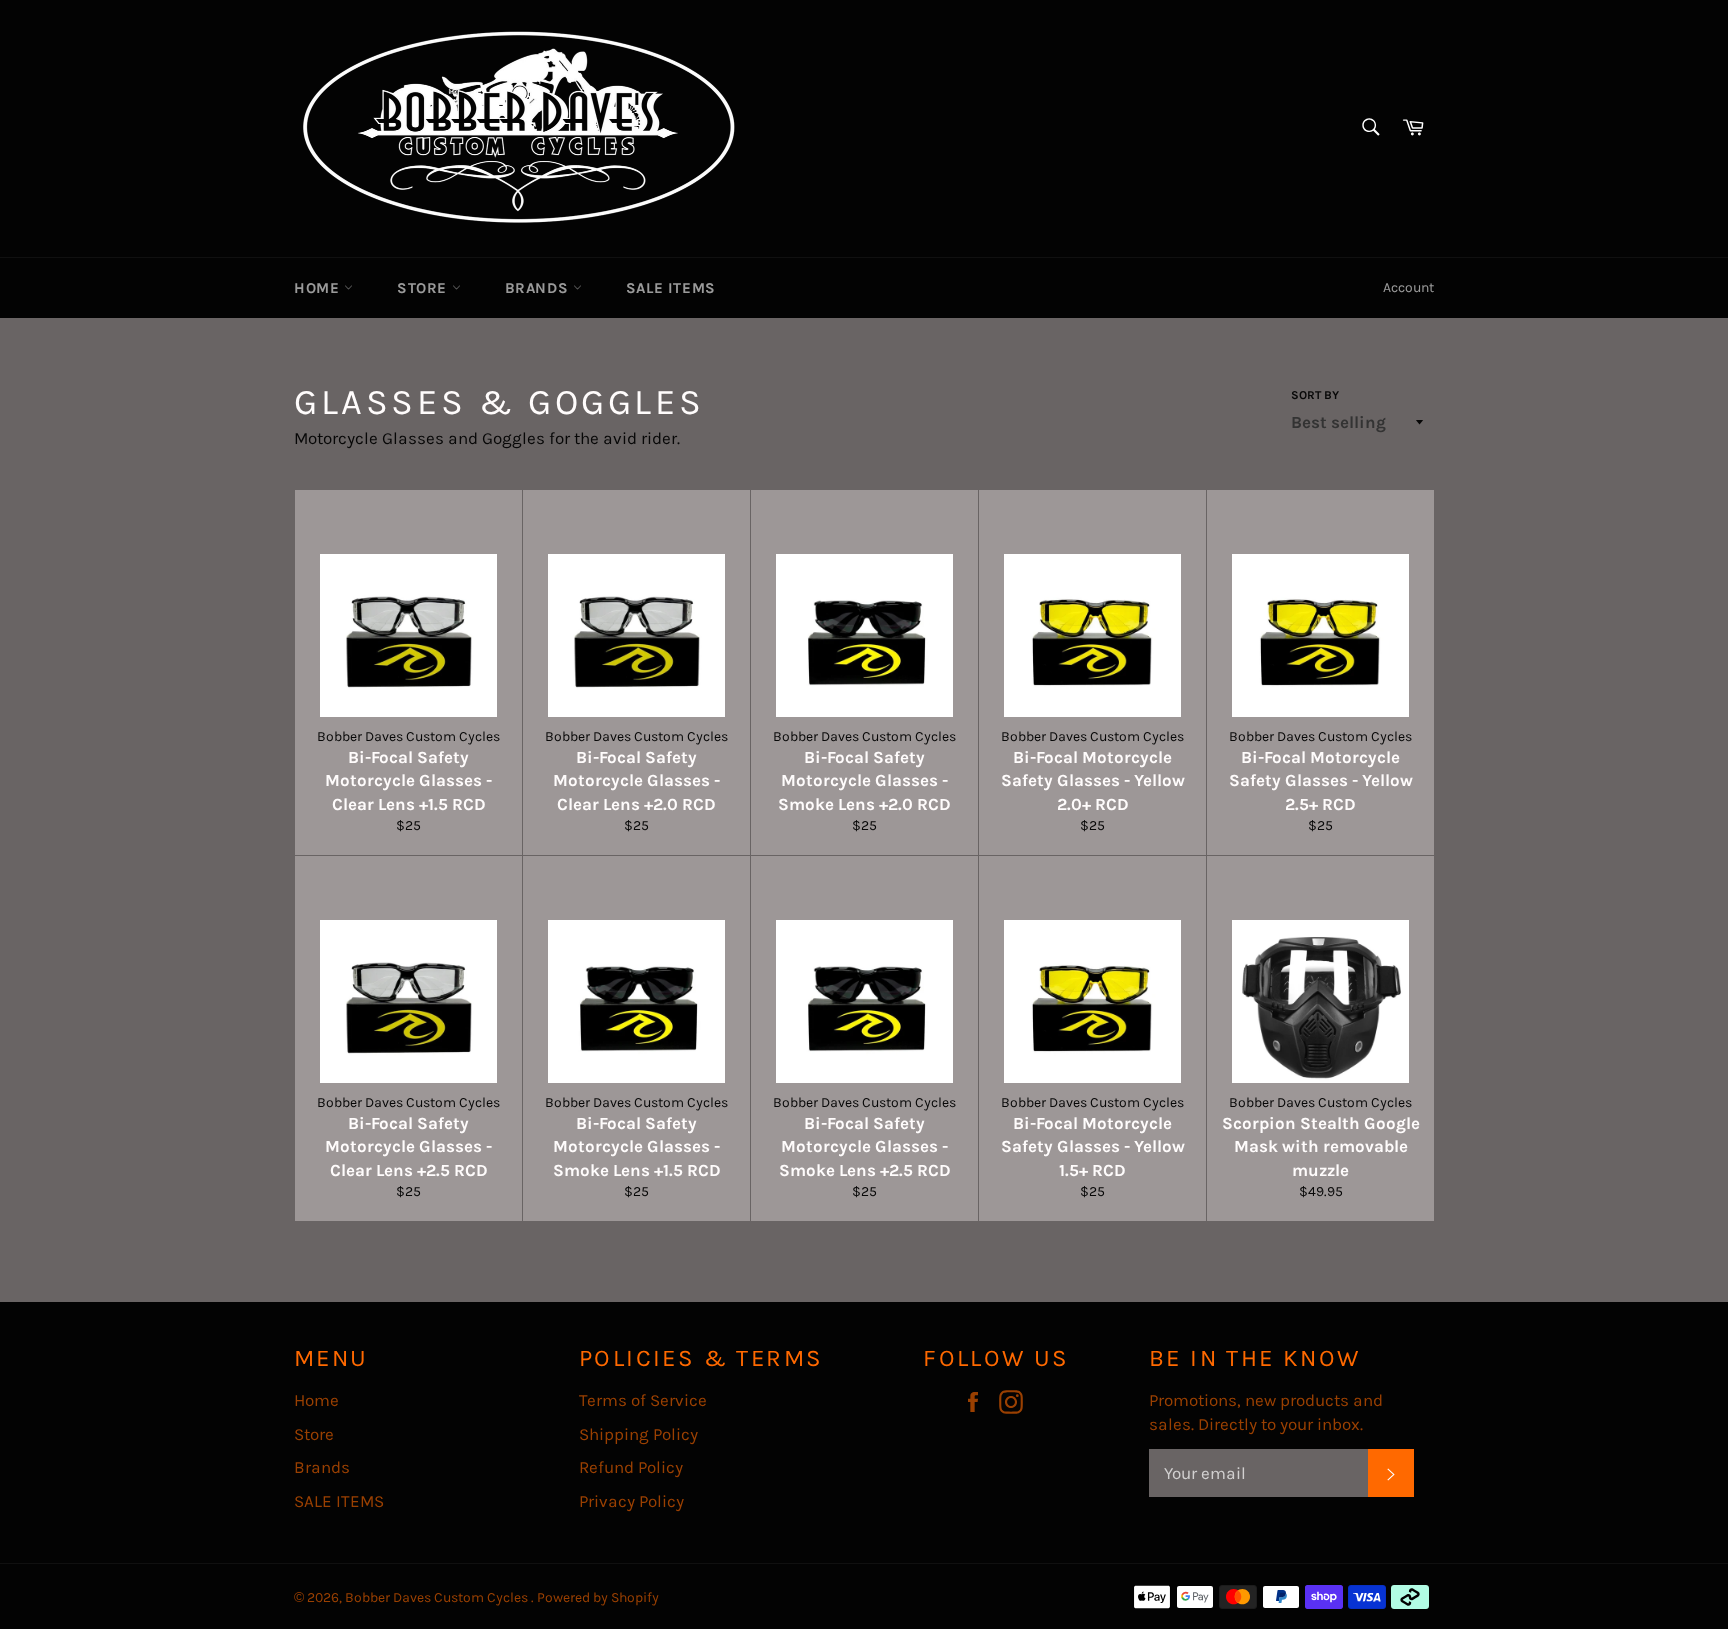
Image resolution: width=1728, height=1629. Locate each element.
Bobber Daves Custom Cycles (438, 1597)
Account (1408, 287)
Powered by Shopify (598, 1597)
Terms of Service (643, 1400)
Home (319, 288)
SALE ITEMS (671, 288)
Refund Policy (631, 1467)
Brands (539, 288)
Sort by (1315, 395)
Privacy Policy (631, 1501)
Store (424, 288)
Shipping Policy (638, 1434)
